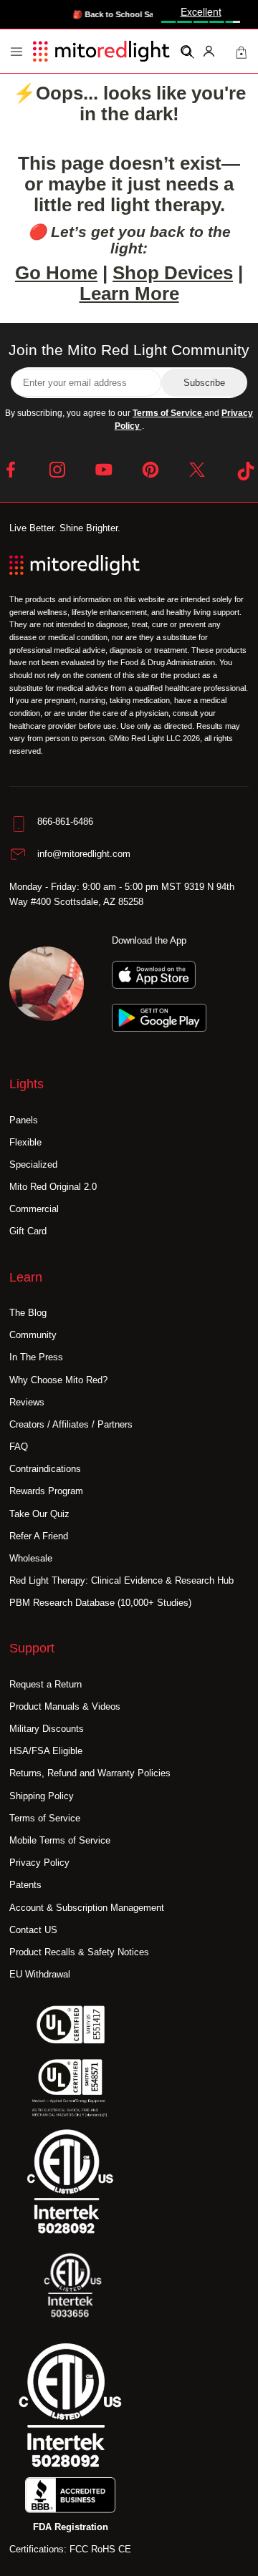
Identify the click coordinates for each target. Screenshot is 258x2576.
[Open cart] (241, 51)
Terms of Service (168, 413)
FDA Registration (71, 2527)
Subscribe (204, 383)
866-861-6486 (65, 822)
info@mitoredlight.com (84, 854)
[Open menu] (16, 52)
